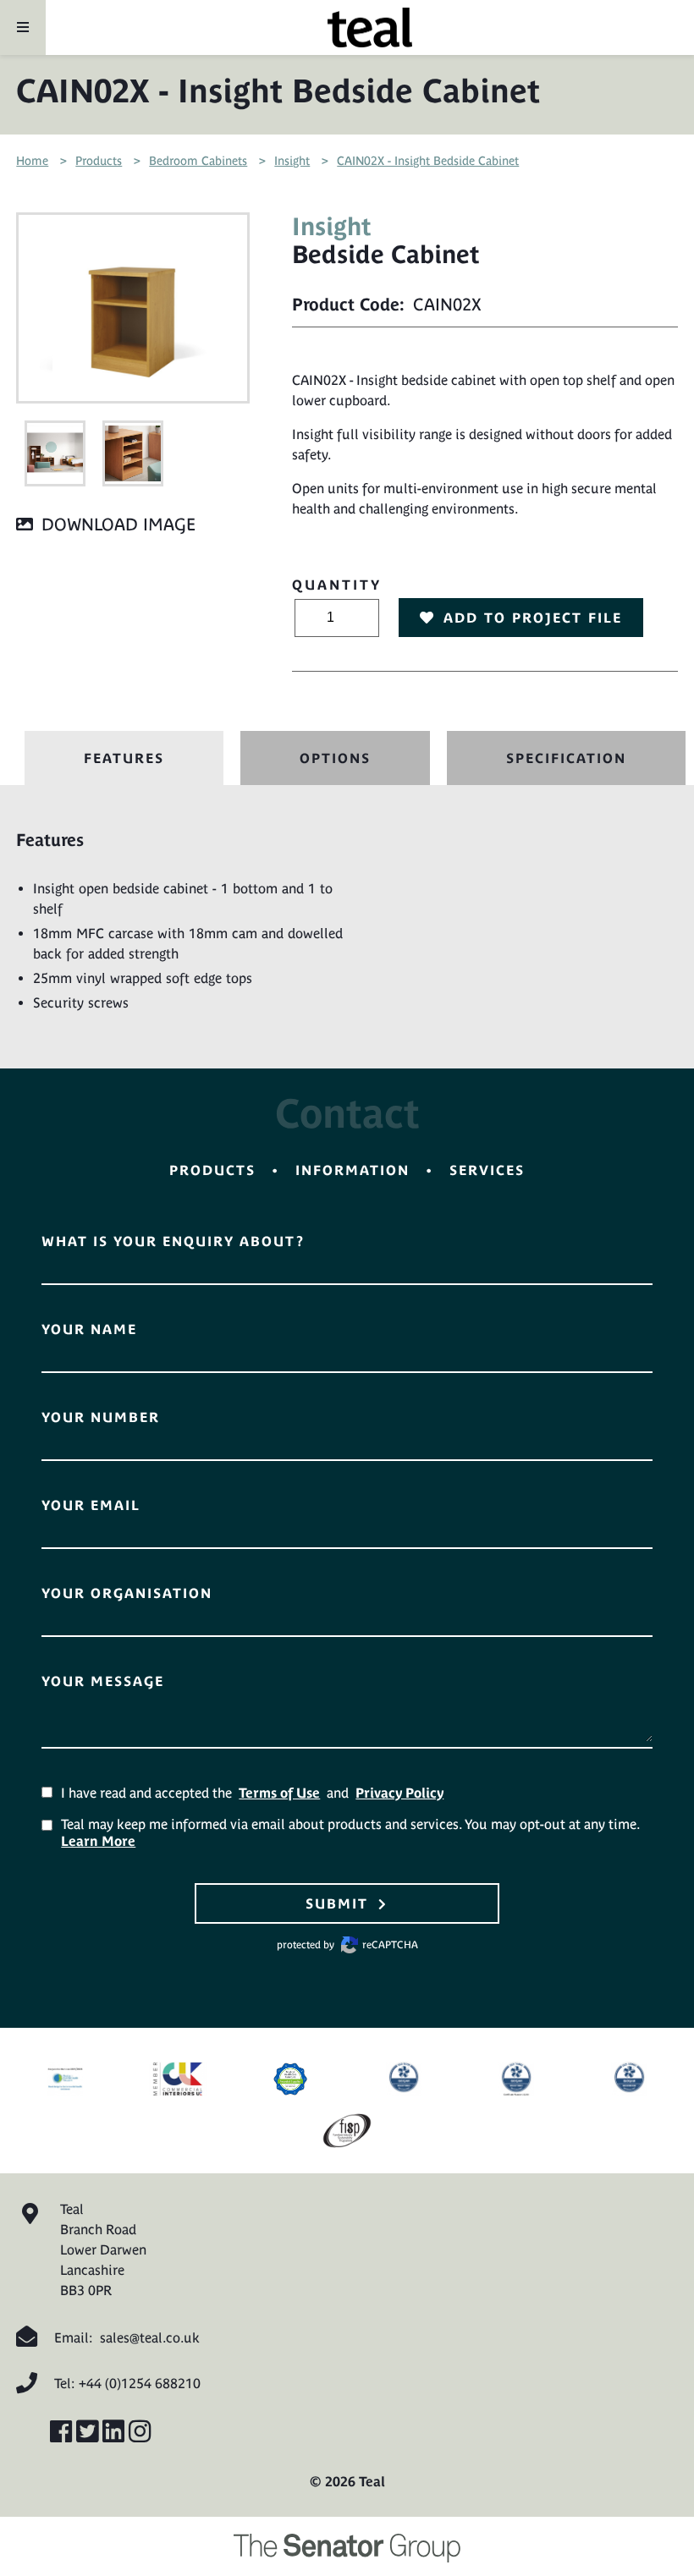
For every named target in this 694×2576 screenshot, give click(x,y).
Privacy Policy (399, 1793)
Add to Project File (533, 618)
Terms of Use (279, 1793)
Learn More (98, 1841)
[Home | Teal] (370, 27)
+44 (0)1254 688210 (140, 2383)
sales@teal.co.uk (150, 2337)
